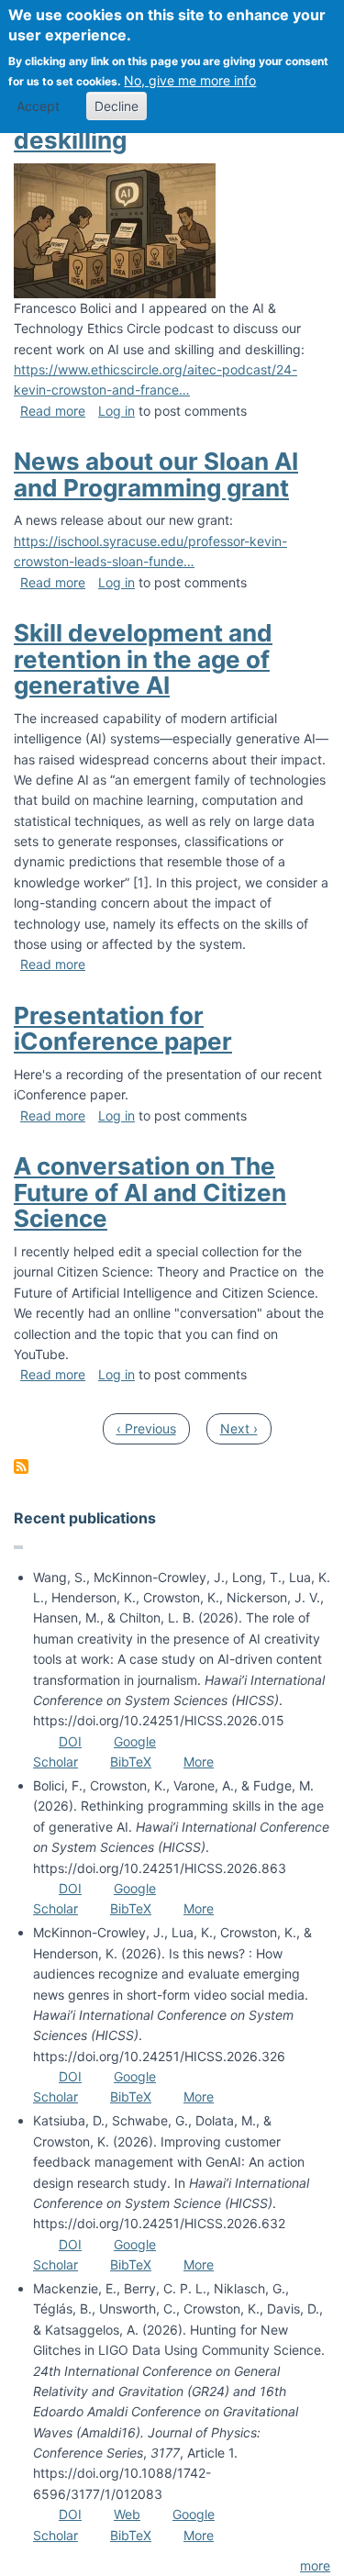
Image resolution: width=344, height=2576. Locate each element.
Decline (117, 106)
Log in (117, 411)
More (199, 1762)
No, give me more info (190, 80)
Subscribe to (21, 1466)
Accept (38, 106)
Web (127, 2514)
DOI (70, 1741)
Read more (53, 411)
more (315, 2565)
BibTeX (131, 1762)
